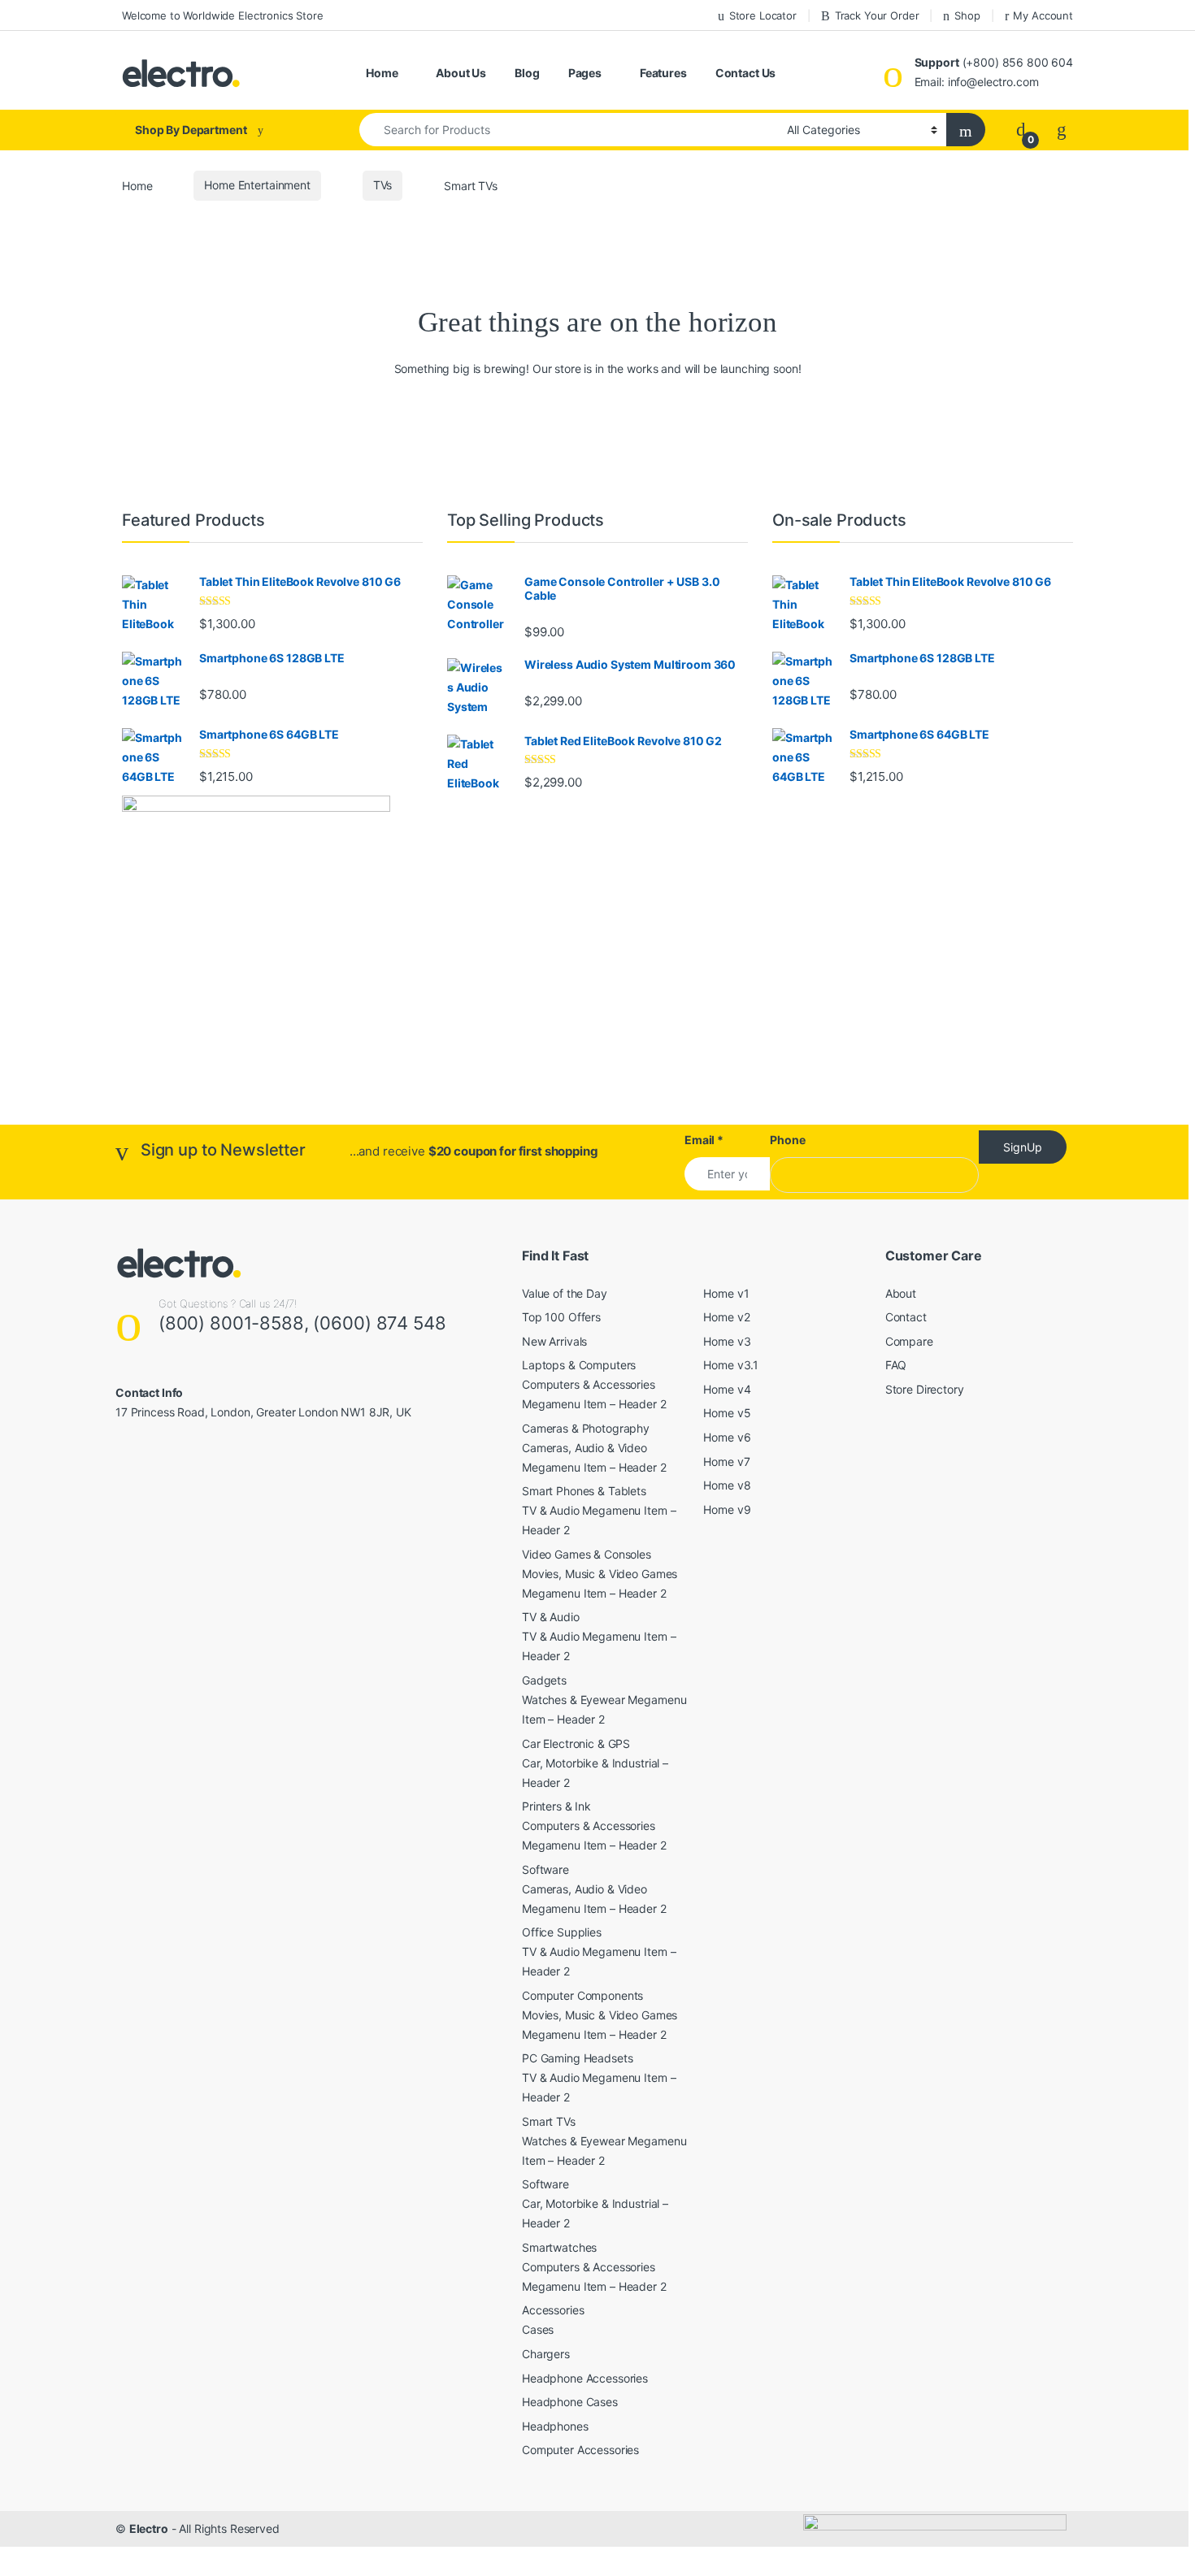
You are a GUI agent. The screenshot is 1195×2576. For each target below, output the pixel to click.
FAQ (896, 1365)
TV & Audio (551, 1617)
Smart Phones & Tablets (584, 1491)
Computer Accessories (580, 2450)
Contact (906, 1317)
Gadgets (544, 1680)
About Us (461, 73)
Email (704, 1140)
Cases (538, 2329)
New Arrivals (554, 1341)
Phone (787, 1140)
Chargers (546, 2354)
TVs (383, 185)
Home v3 (727, 1341)
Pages (585, 73)
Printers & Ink (556, 1806)
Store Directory (925, 1389)
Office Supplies (562, 1932)
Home (382, 73)
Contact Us (746, 73)
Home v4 (727, 1389)
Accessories (553, 2310)
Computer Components (582, 1995)
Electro (149, 2528)
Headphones (555, 2426)
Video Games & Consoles (587, 1554)
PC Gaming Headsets (577, 2058)
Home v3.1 (731, 1365)
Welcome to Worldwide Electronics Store (223, 15)
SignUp (1023, 1147)
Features (663, 73)
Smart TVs (549, 2121)
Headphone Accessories (585, 2378)
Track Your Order (877, 15)
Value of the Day (565, 1293)
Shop (967, 15)
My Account (1043, 15)
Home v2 (726, 1317)
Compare (909, 1341)
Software (545, 1869)
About (901, 1293)
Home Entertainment (257, 185)
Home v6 (727, 1437)
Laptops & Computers (579, 1365)
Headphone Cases (570, 2402)
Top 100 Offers (561, 1317)
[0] (1021, 130)
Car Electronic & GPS (576, 1743)
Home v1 (726, 1293)
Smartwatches (559, 2247)
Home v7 (726, 1461)
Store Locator (763, 15)
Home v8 (727, 1485)
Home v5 (727, 1413)
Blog (527, 73)
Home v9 (727, 1509)
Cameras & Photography (586, 1428)
